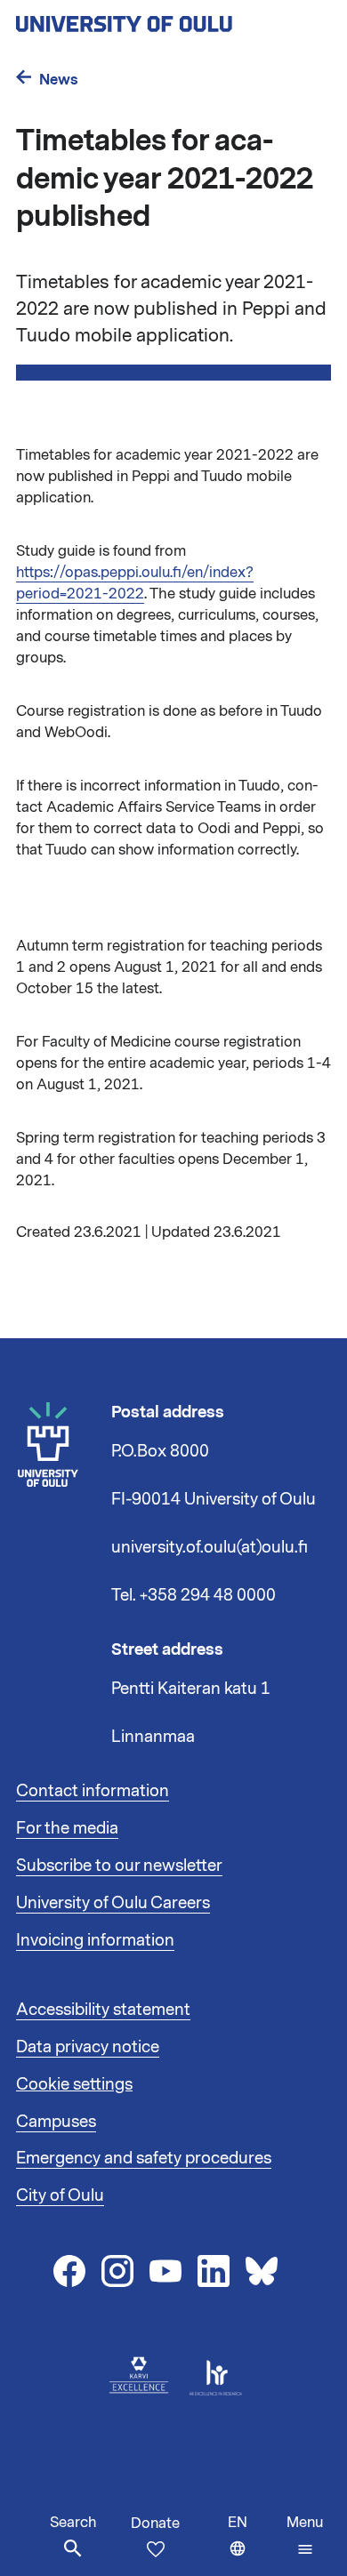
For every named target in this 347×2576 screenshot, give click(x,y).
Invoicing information (95, 1940)
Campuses (56, 2122)
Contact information (93, 1791)
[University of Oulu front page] (165, 19)
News (59, 80)
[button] (305, 2536)
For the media (67, 1828)
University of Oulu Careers (113, 1903)
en (253, 2544)
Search (73, 2523)
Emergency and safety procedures (144, 2158)
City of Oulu (60, 2195)
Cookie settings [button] (74, 2084)
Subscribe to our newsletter (119, 1866)
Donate (155, 2524)
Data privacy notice (88, 2047)
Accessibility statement (103, 2010)
